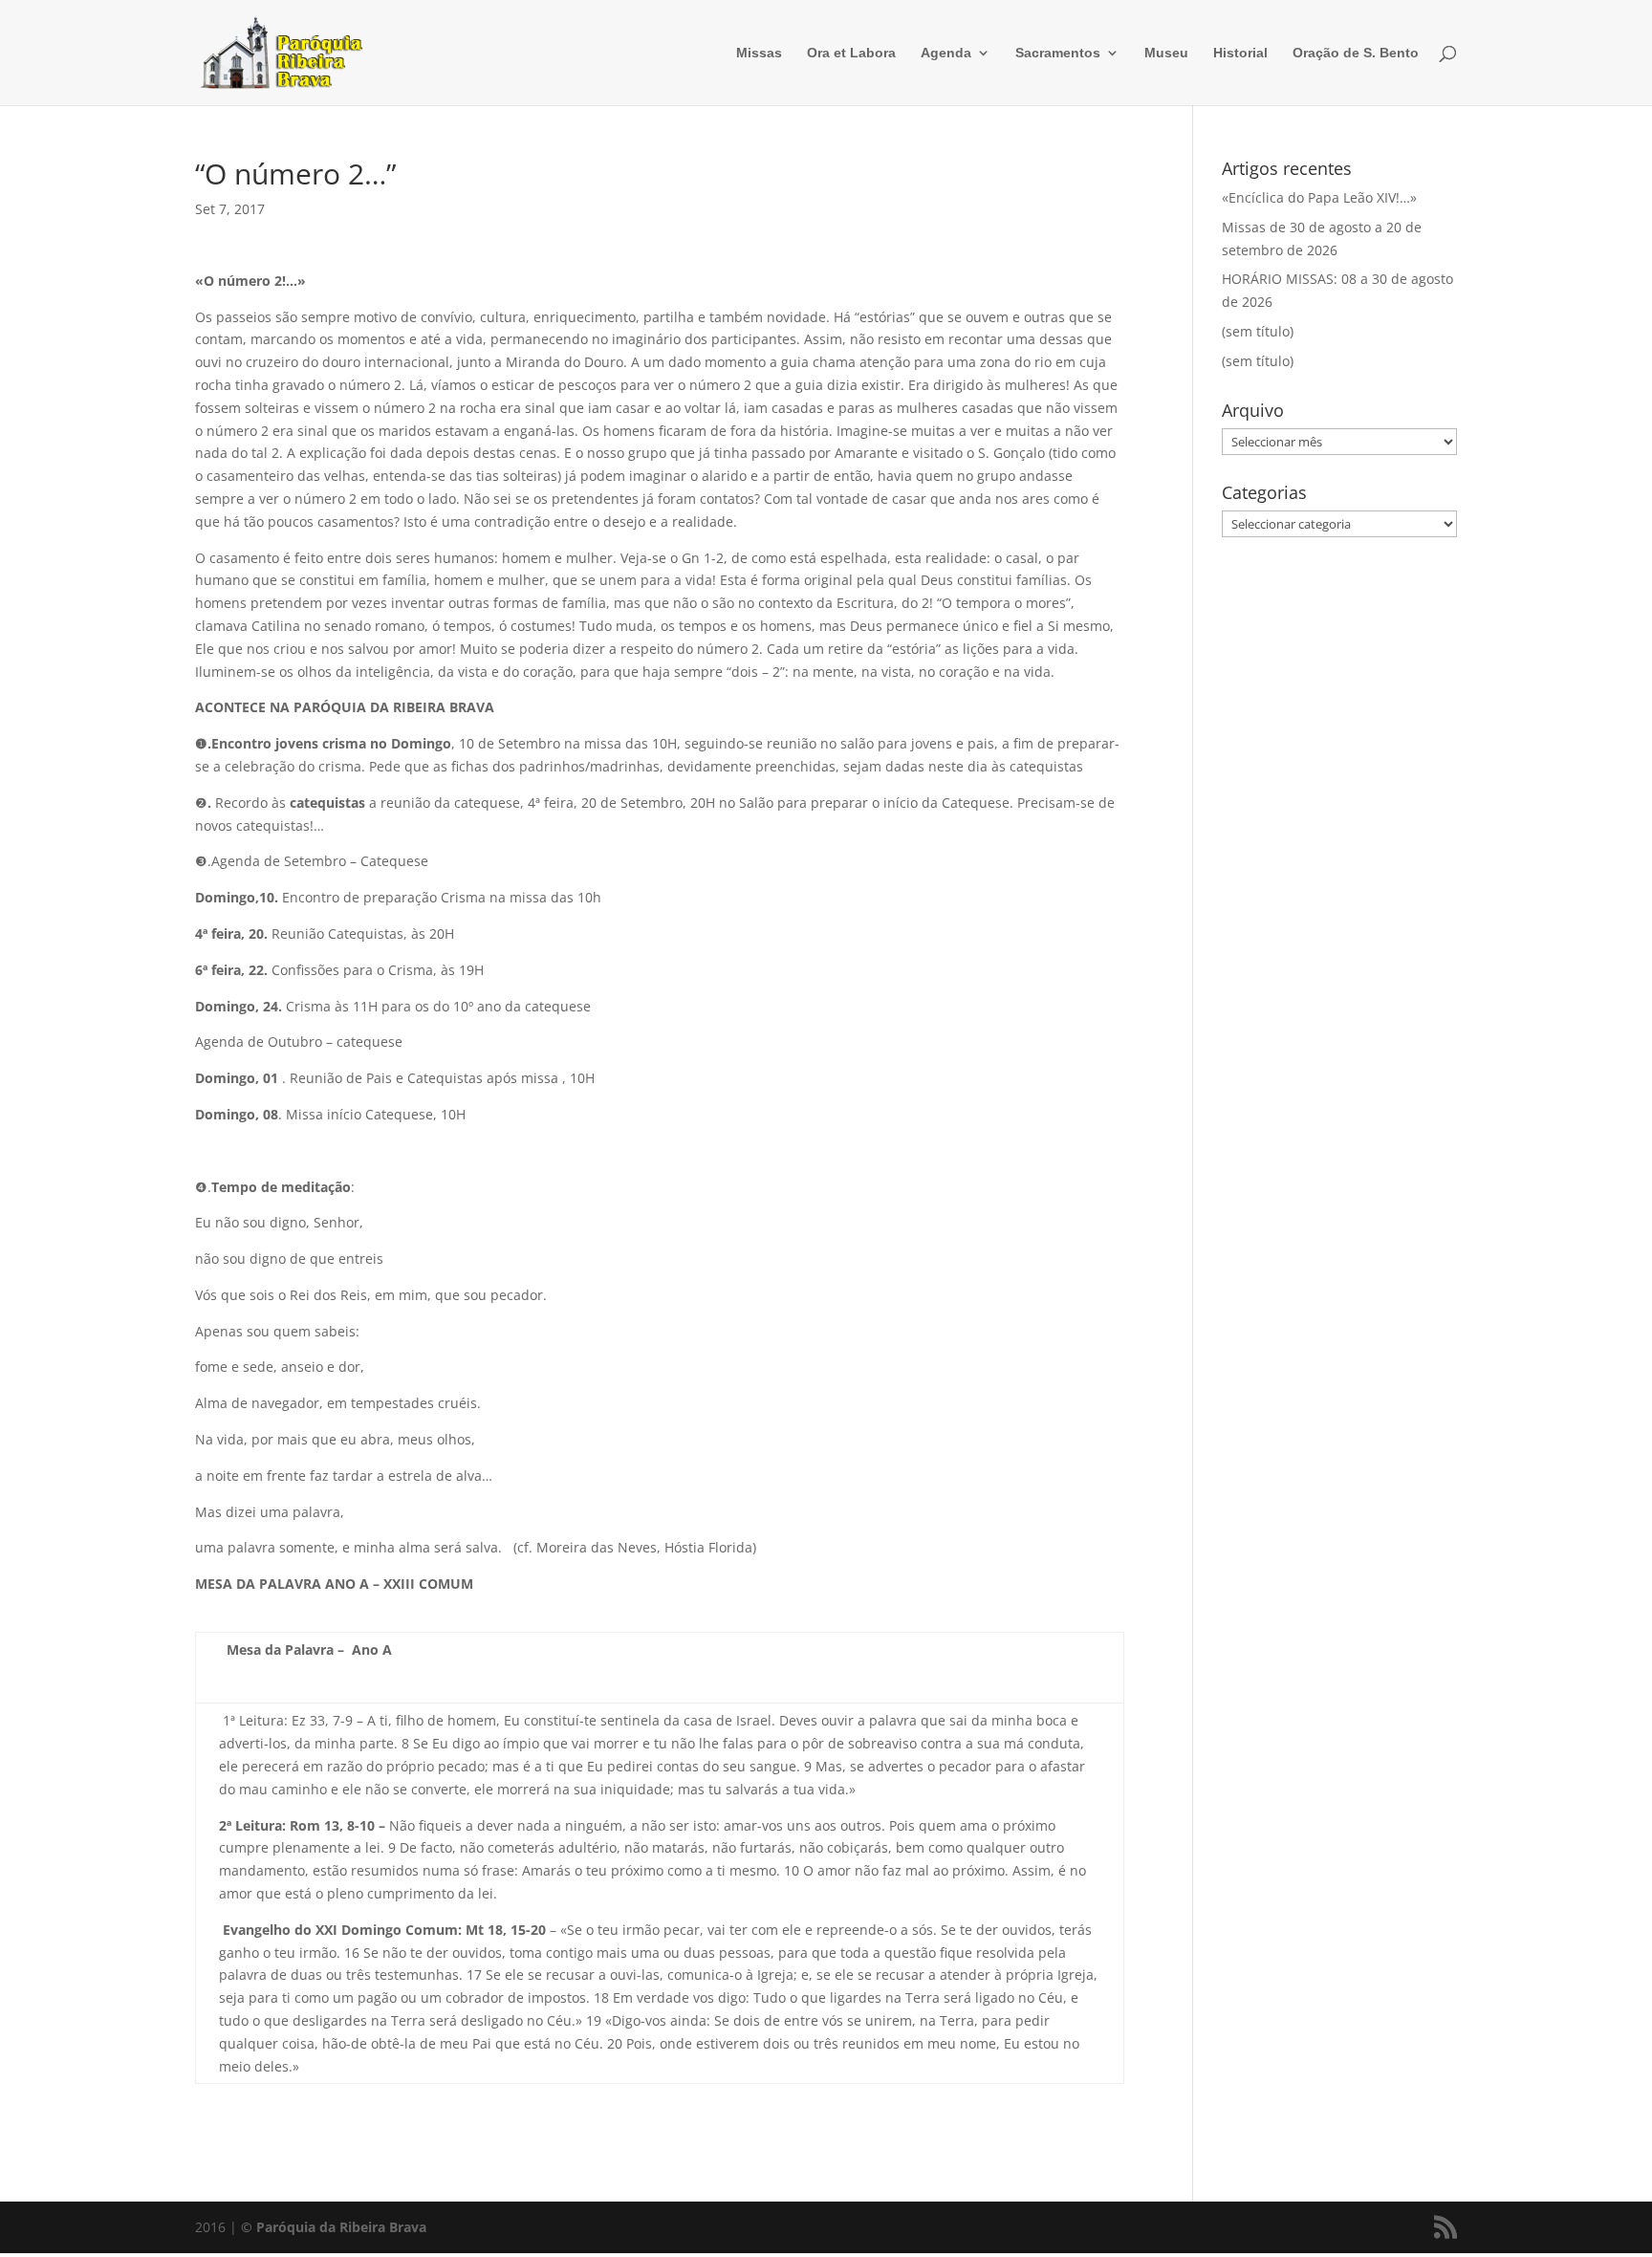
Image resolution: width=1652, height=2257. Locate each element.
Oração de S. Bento (1356, 53)
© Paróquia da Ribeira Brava (334, 2227)
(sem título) (1258, 331)
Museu (1166, 53)
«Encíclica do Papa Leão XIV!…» (1319, 197)
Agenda (946, 53)
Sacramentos (1058, 53)
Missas (759, 53)
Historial (1240, 53)
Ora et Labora (851, 53)
